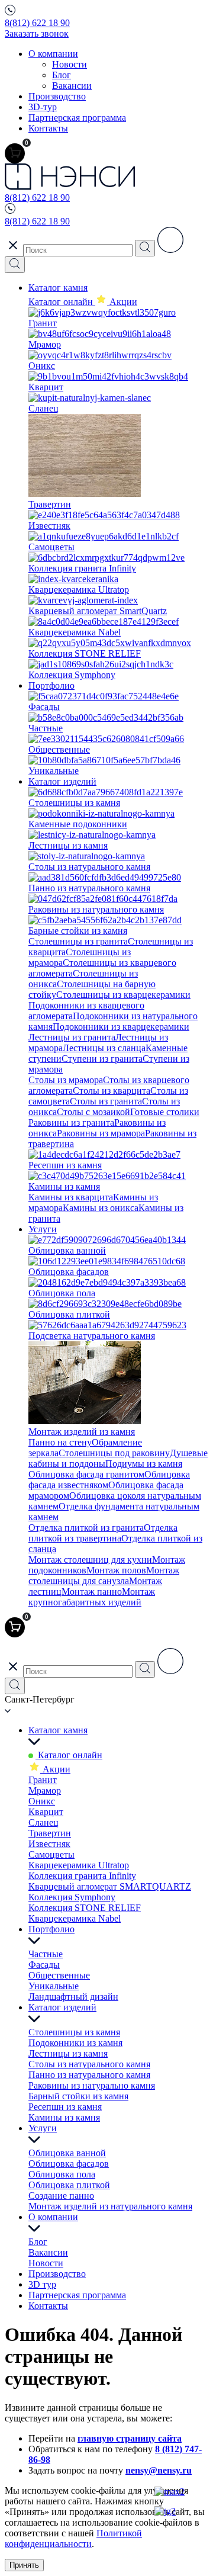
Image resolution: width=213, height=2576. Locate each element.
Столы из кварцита (112, 1091)
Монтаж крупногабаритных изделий (92, 1597)
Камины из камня (64, 2117)
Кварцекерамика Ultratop (79, 1865)
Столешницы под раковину (114, 1453)
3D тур (42, 2284)
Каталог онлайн (62, 302)
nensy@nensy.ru (159, 2470)
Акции (55, 1769)
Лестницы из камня (68, 2053)
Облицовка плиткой (69, 2185)
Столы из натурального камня (89, 2064)
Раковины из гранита (71, 1122)
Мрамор (45, 1790)
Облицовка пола (62, 2174)
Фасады (44, 1965)
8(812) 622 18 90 (37, 23)
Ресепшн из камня (65, 2107)
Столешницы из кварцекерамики (123, 995)
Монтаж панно (92, 1591)
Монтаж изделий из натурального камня (110, 2206)
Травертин (50, 1833)
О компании (53, 54)
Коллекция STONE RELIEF (85, 1908)
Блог (62, 75)
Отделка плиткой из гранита (86, 1528)
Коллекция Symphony (72, 1897)
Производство (57, 96)
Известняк (49, 1844)
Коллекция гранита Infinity (82, 1876)
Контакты (48, 128)
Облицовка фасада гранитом (86, 1474)
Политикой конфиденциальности (73, 2538)
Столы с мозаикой (93, 1112)
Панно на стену (60, 1442)
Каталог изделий (62, 781)
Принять (24, 2565)
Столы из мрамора (66, 1080)
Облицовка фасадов (69, 2164)
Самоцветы (51, 1854)
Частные (46, 1954)
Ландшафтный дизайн (73, 1997)
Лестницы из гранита (72, 1037)
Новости (70, 64)
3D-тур (43, 107)
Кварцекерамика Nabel (75, 1918)
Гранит (43, 1780)
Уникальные (54, 1986)
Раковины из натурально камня (92, 2085)
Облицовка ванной (67, 2153)
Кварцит (46, 1812)
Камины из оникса (101, 1208)
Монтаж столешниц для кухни (90, 1560)
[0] (15, 153)
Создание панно (61, 2196)
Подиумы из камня (144, 1464)
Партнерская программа (77, 118)
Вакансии (72, 86)
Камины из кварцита (71, 1197)
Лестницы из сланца (104, 1048)
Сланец (43, 1822)
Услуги (43, 1229)
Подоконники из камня (75, 2043)
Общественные (59, 1975)
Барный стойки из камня (78, 2096)
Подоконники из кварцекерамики (121, 1027)
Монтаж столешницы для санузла (104, 1576)
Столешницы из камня (74, 2032)
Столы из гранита (106, 1101)
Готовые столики (165, 1112)
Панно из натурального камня (89, 2075)
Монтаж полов (116, 1570)
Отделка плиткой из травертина (103, 1533)
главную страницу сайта (130, 2438)
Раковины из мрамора (101, 1133)
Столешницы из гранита (78, 941)
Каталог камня (58, 288)
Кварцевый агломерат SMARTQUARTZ (110, 1886)
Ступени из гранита (102, 1059)
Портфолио (51, 685)
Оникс (42, 1801)
